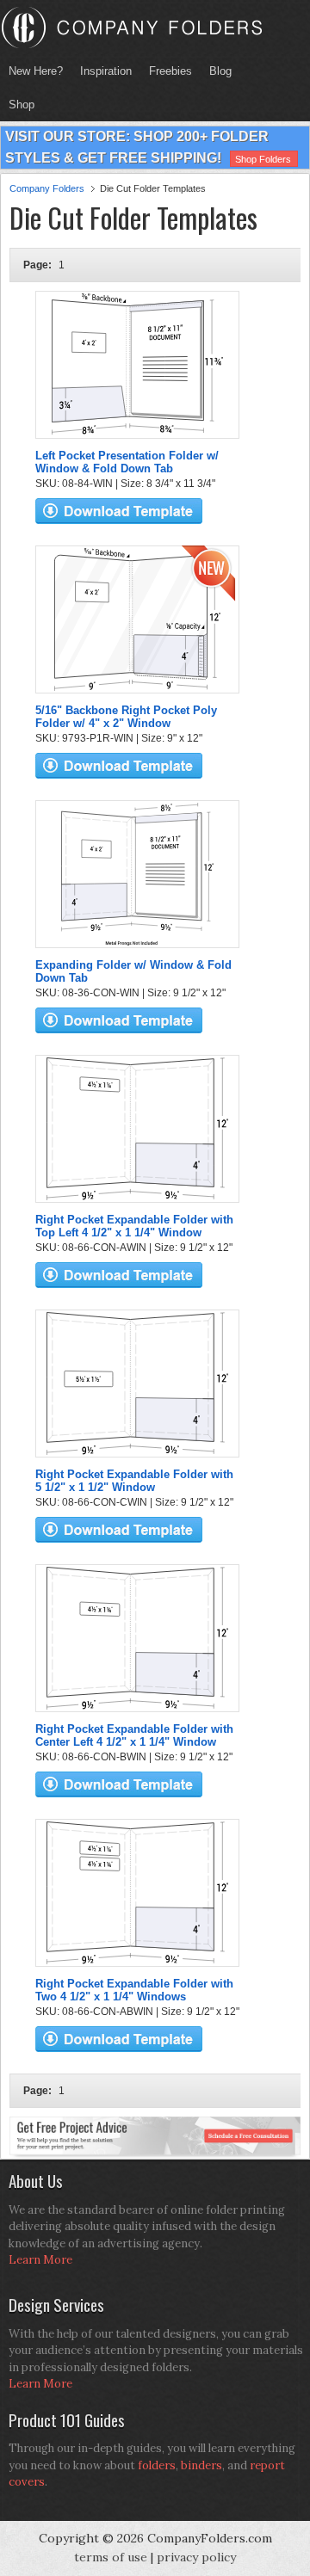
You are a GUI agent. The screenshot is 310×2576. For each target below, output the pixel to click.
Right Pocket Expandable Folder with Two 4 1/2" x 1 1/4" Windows (134, 1990)
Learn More (40, 2260)
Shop (17, 105)
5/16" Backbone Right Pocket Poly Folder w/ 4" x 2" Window (126, 717)
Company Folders (47, 188)
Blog (220, 71)
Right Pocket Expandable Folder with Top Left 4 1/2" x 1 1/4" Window (134, 1226)
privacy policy (196, 2557)
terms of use (111, 2557)
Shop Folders (263, 159)
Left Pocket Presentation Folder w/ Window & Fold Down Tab (127, 462)
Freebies (166, 71)
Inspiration (106, 71)
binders (201, 2465)
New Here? (36, 71)
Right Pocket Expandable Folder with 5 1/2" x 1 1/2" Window (134, 1481)
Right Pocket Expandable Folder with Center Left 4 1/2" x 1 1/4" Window (134, 1735)
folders (157, 2465)
